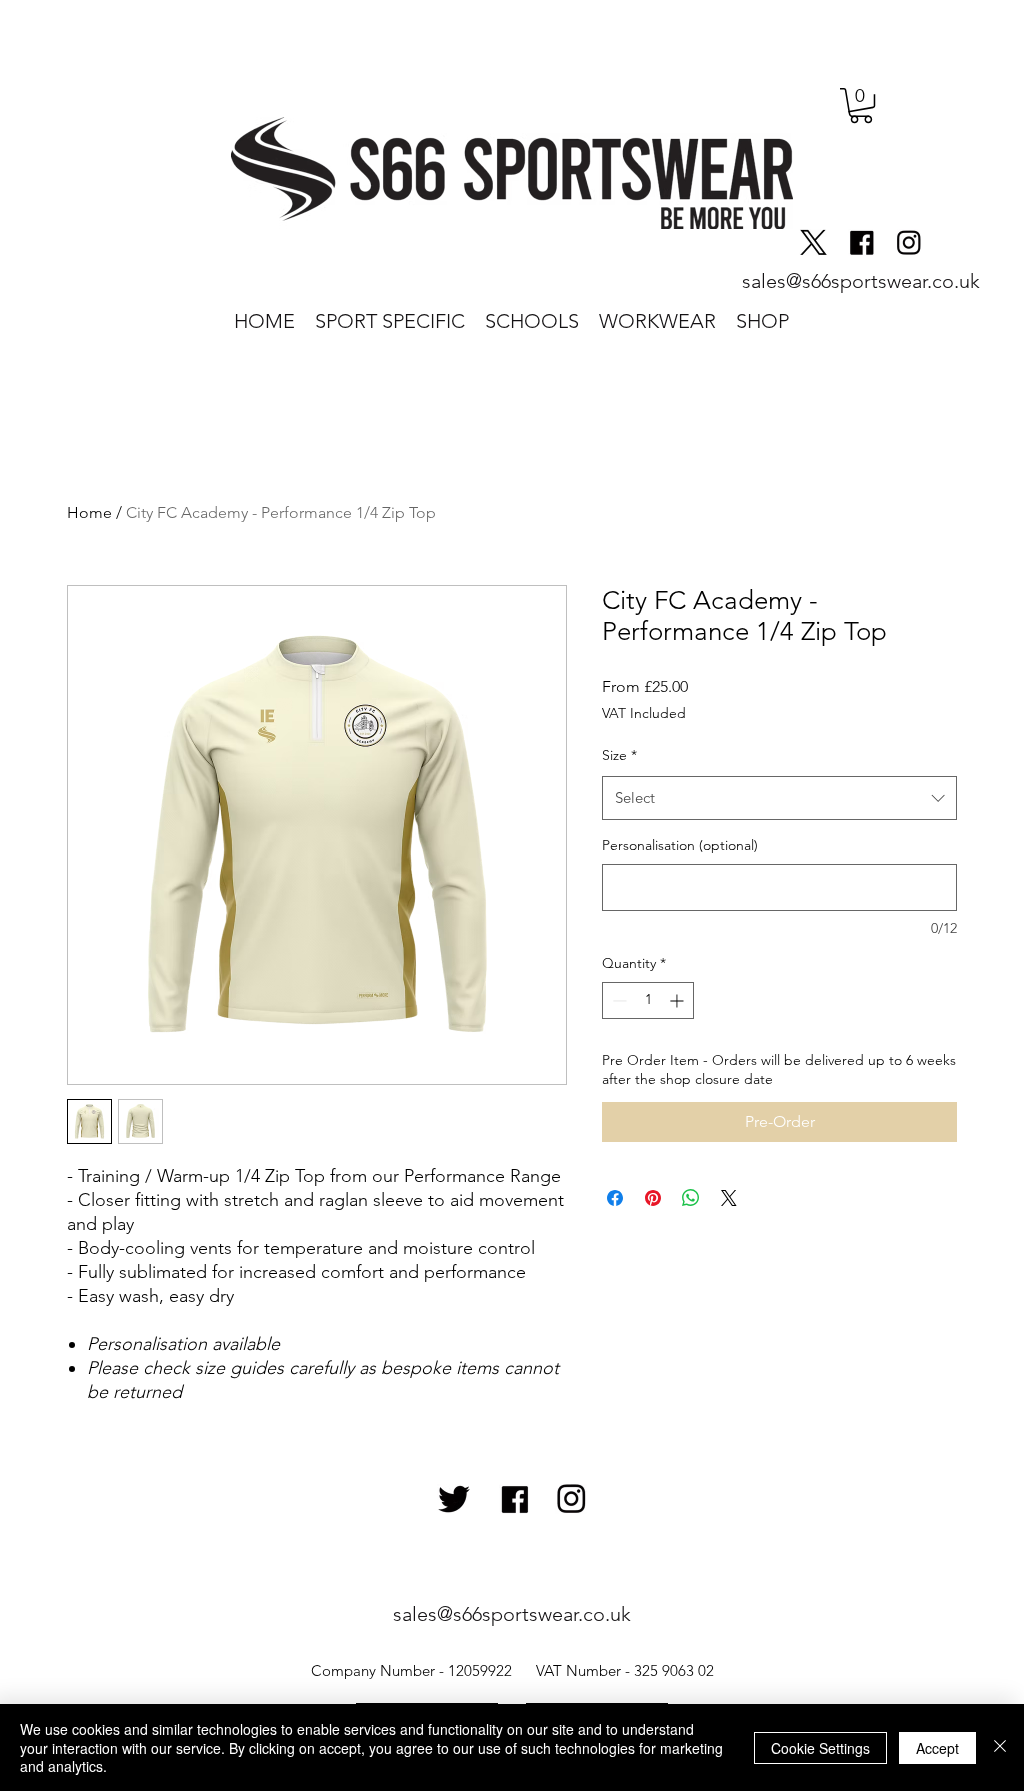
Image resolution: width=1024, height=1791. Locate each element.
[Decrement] (617, 1000)
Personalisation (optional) (680, 845)
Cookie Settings (820, 1748)
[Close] (1000, 1747)
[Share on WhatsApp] (691, 1198)
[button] (861, 105)
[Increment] (678, 1000)
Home (89, 512)
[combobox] (779, 798)
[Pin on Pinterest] (653, 1198)
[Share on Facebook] (615, 1198)
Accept (937, 1748)
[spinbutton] (648, 1000)
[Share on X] (729, 1198)
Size (619, 755)
